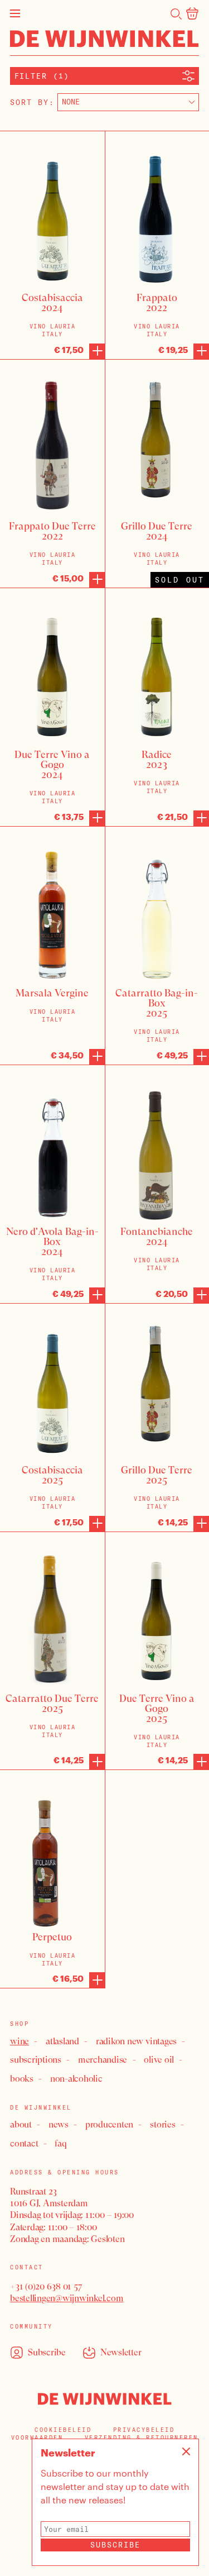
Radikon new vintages (136, 2041)
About (21, 2124)
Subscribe (115, 2545)
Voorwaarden (37, 2438)
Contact (24, 2143)
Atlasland (62, 2041)
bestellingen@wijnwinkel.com (67, 2298)
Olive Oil (159, 2060)
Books (22, 2079)
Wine (20, 2041)
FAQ (60, 2143)
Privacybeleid (144, 2430)
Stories (162, 2124)
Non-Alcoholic (76, 2079)
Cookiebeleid (63, 2430)
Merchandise (103, 2060)
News (59, 2124)
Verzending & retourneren (142, 2438)
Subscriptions (36, 2060)
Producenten (109, 2124)
